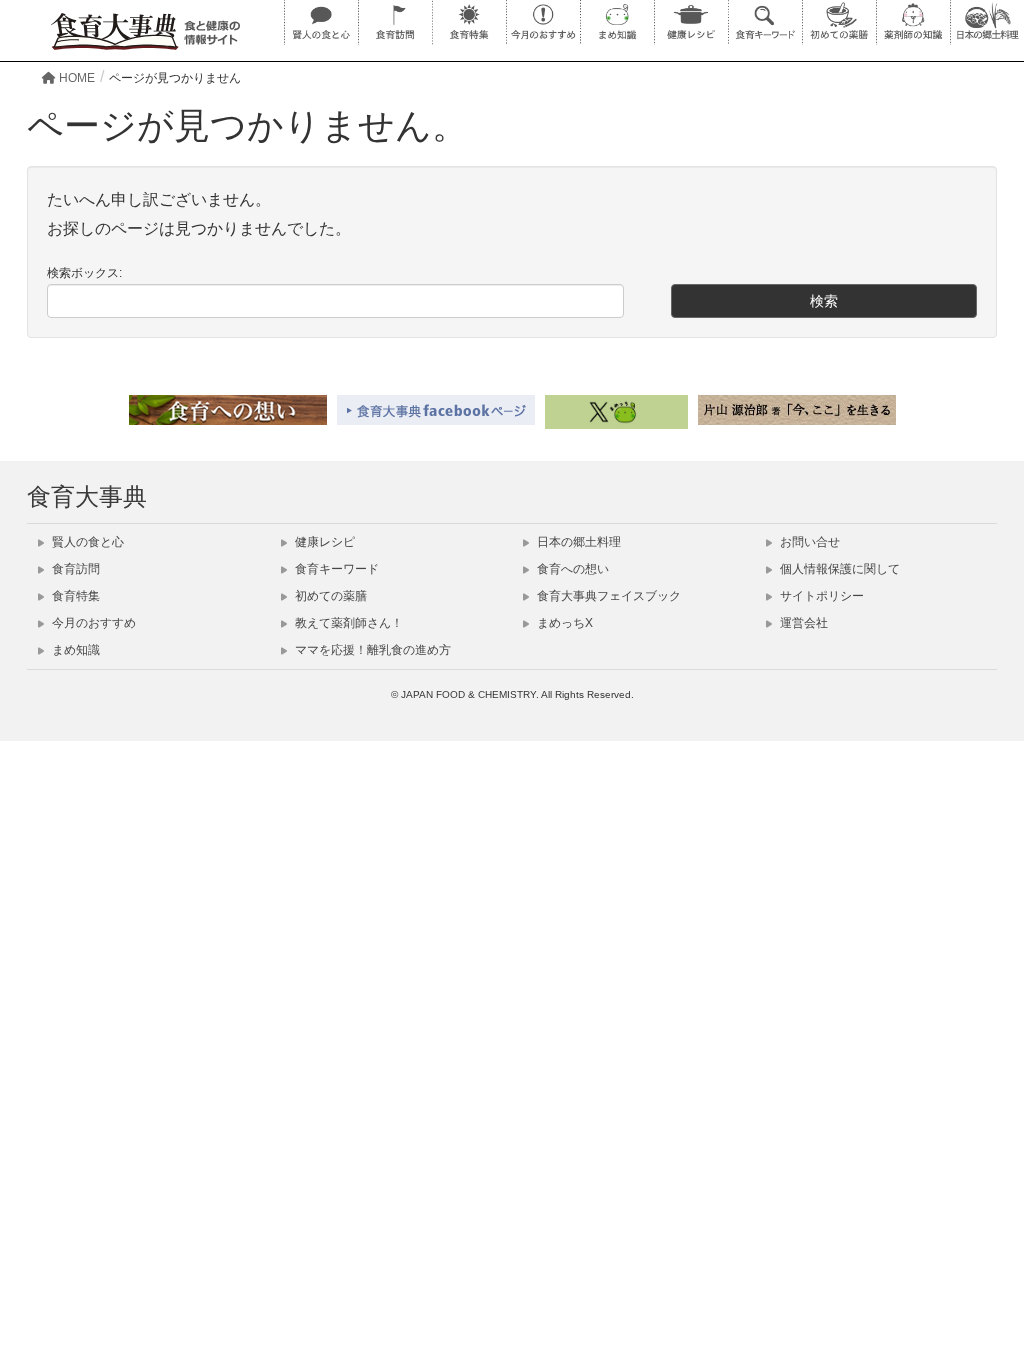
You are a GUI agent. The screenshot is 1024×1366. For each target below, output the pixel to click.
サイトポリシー (820, 596)
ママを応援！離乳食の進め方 (371, 650)
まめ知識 (74, 650)
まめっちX (563, 623)
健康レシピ (323, 542)
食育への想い (571, 569)
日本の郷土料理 (577, 542)
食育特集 (74, 596)
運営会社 (802, 623)
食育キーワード (335, 569)
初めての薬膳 (329, 596)
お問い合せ (808, 542)
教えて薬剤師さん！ (347, 623)
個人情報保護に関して (838, 569)
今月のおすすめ (92, 623)
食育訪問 (74, 569)
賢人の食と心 (86, 542)
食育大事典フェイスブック (607, 596)
